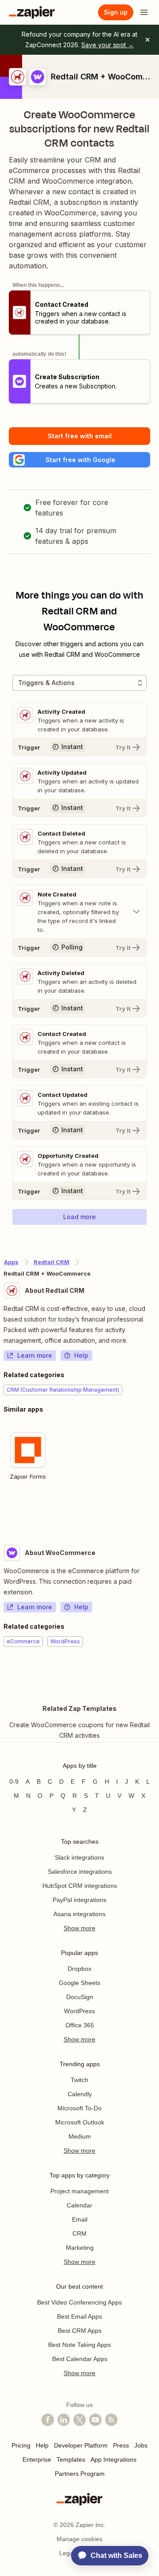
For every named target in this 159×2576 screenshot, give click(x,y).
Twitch (79, 2080)
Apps (11, 1262)
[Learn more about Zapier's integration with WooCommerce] (155, 1674)
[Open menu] (144, 12)
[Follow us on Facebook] (48, 2420)
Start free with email (80, 436)
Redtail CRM (51, 1262)
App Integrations (114, 2459)
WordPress (79, 2011)
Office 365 (80, 2025)
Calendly (80, 2094)
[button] (79, 460)
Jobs (141, 2445)
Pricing (21, 2445)
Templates (71, 2459)
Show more (79, 1928)
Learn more (35, 1355)
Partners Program (80, 2474)
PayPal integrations (79, 1900)
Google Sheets (79, 1983)
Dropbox (79, 1969)
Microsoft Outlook (80, 2122)
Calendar (79, 2205)
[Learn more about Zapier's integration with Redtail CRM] (155, 1512)
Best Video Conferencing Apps (79, 2302)
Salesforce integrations (80, 1872)
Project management (79, 2191)
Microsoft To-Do (79, 2108)
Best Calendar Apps (80, 2359)
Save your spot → (108, 45)
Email (80, 2219)
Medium (80, 2136)
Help (81, 1355)
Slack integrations (79, 1857)
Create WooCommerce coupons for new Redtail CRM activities (79, 1730)
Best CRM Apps (80, 2331)
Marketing (80, 2248)
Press (121, 2445)
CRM (79, 2233)
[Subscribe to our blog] (111, 2420)
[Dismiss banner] (148, 40)
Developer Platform (81, 2445)
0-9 (14, 1781)
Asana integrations (79, 1914)
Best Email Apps (79, 2316)
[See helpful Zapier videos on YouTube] (95, 2420)
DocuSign (80, 1997)
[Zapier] (32, 12)
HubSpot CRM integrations (80, 1886)
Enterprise (37, 2459)
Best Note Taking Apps (79, 2345)
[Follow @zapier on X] (79, 2420)
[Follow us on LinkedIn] (64, 2420)
